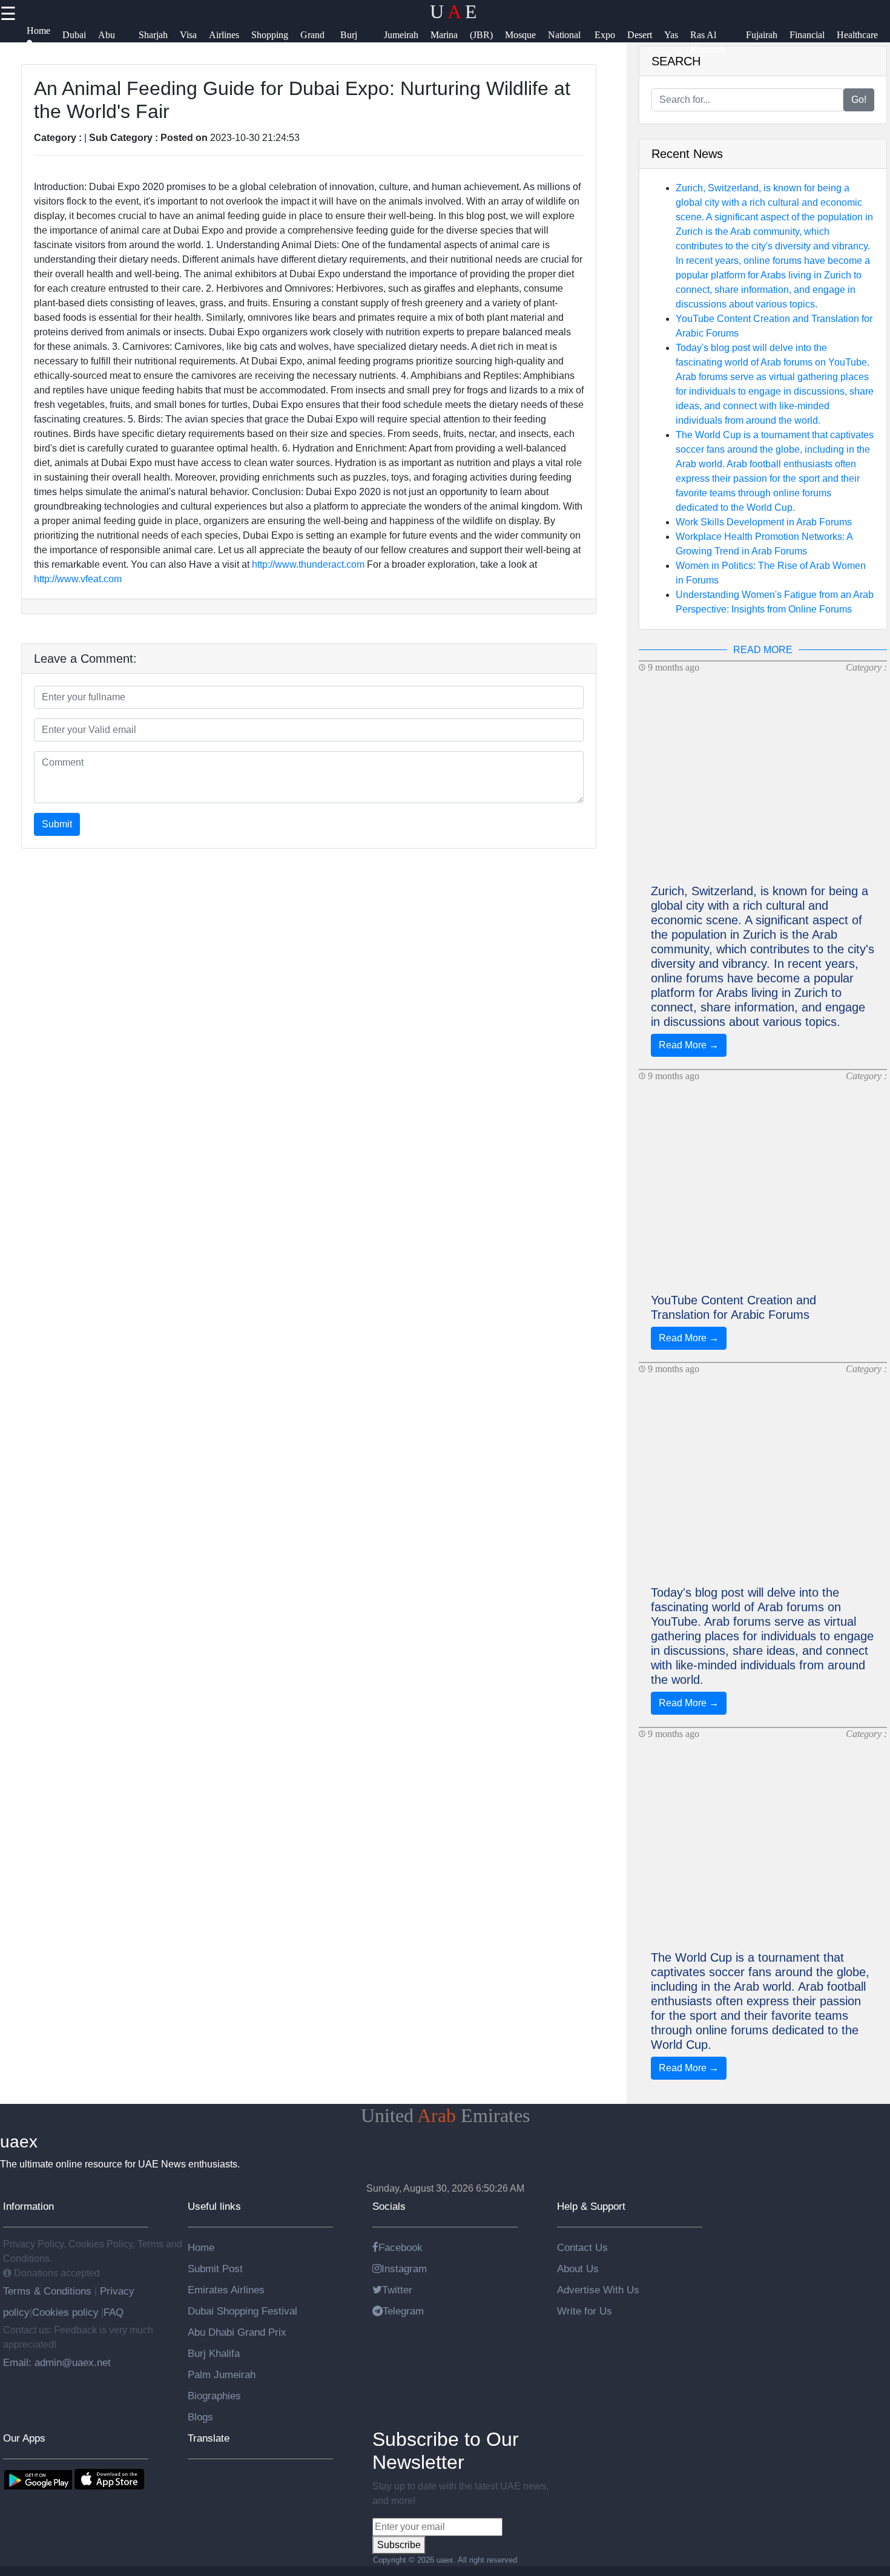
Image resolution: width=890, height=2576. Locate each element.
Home (201, 2247)
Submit (57, 824)
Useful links (214, 2206)
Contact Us (582, 2247)
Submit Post (215, 2269)
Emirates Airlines (226, 2290)
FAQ (114, 2312)
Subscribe (399, 2545)
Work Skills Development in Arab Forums (764, 522)
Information (28, 2206)
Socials (389, 2206)
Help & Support (591, 2206)
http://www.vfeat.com (78, 579)
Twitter (397, 2290)
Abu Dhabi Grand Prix (237, 2332)
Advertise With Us (598, 2290)
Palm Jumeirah (222, 2374)
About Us (578, 2269)
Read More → (689, 1045)
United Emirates (445, 2115)
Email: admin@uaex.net (57, 2362)
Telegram (403, 2311)
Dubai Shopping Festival (242, 2311)
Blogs (200, 2417)
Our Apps (24, 2438)
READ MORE (763, 650)
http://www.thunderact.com (308, 564)
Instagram (404, 2269)
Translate (209, 2438)
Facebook (400, 2247)
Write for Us (585, 2311)
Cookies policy (65, 2312)
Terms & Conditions (49, 2291)
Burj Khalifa (214, 2353)
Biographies (214, 2396)
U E (453, 11)
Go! (859, 100)
